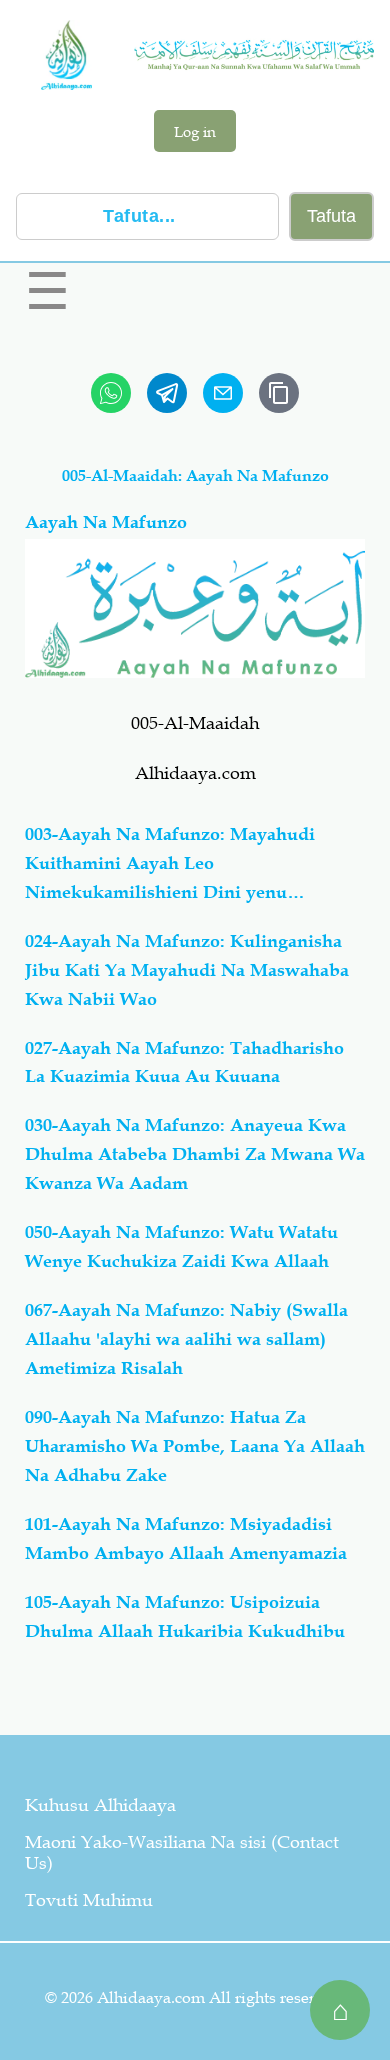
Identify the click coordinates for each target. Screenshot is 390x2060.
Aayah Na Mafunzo (106, 522)
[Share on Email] (223, 393)
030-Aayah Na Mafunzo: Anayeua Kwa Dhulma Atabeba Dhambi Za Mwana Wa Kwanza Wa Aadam (195, 1154)
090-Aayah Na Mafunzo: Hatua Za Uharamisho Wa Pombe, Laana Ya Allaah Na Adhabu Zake (195, 1446)
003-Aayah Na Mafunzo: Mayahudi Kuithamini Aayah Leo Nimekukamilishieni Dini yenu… (170, 863)
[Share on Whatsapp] (111, 393)
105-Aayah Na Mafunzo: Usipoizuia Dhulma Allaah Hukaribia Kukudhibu (185, 1616)
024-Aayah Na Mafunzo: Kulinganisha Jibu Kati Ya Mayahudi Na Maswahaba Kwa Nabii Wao (187, 970)
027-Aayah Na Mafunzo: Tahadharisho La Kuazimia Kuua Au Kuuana (184, 1062)
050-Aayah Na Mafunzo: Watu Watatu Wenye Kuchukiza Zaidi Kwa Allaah (181, 1246)
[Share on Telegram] (167, 393)
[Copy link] (279, 393)
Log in (195, 131)
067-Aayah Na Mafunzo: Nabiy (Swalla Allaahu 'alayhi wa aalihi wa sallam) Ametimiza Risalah (186, 1339)
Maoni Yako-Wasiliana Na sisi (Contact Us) (182, 1852)
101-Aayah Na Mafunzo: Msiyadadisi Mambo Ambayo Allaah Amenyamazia (186, 1538)
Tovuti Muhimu (89, 1900)
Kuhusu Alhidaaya (100, 1805)
